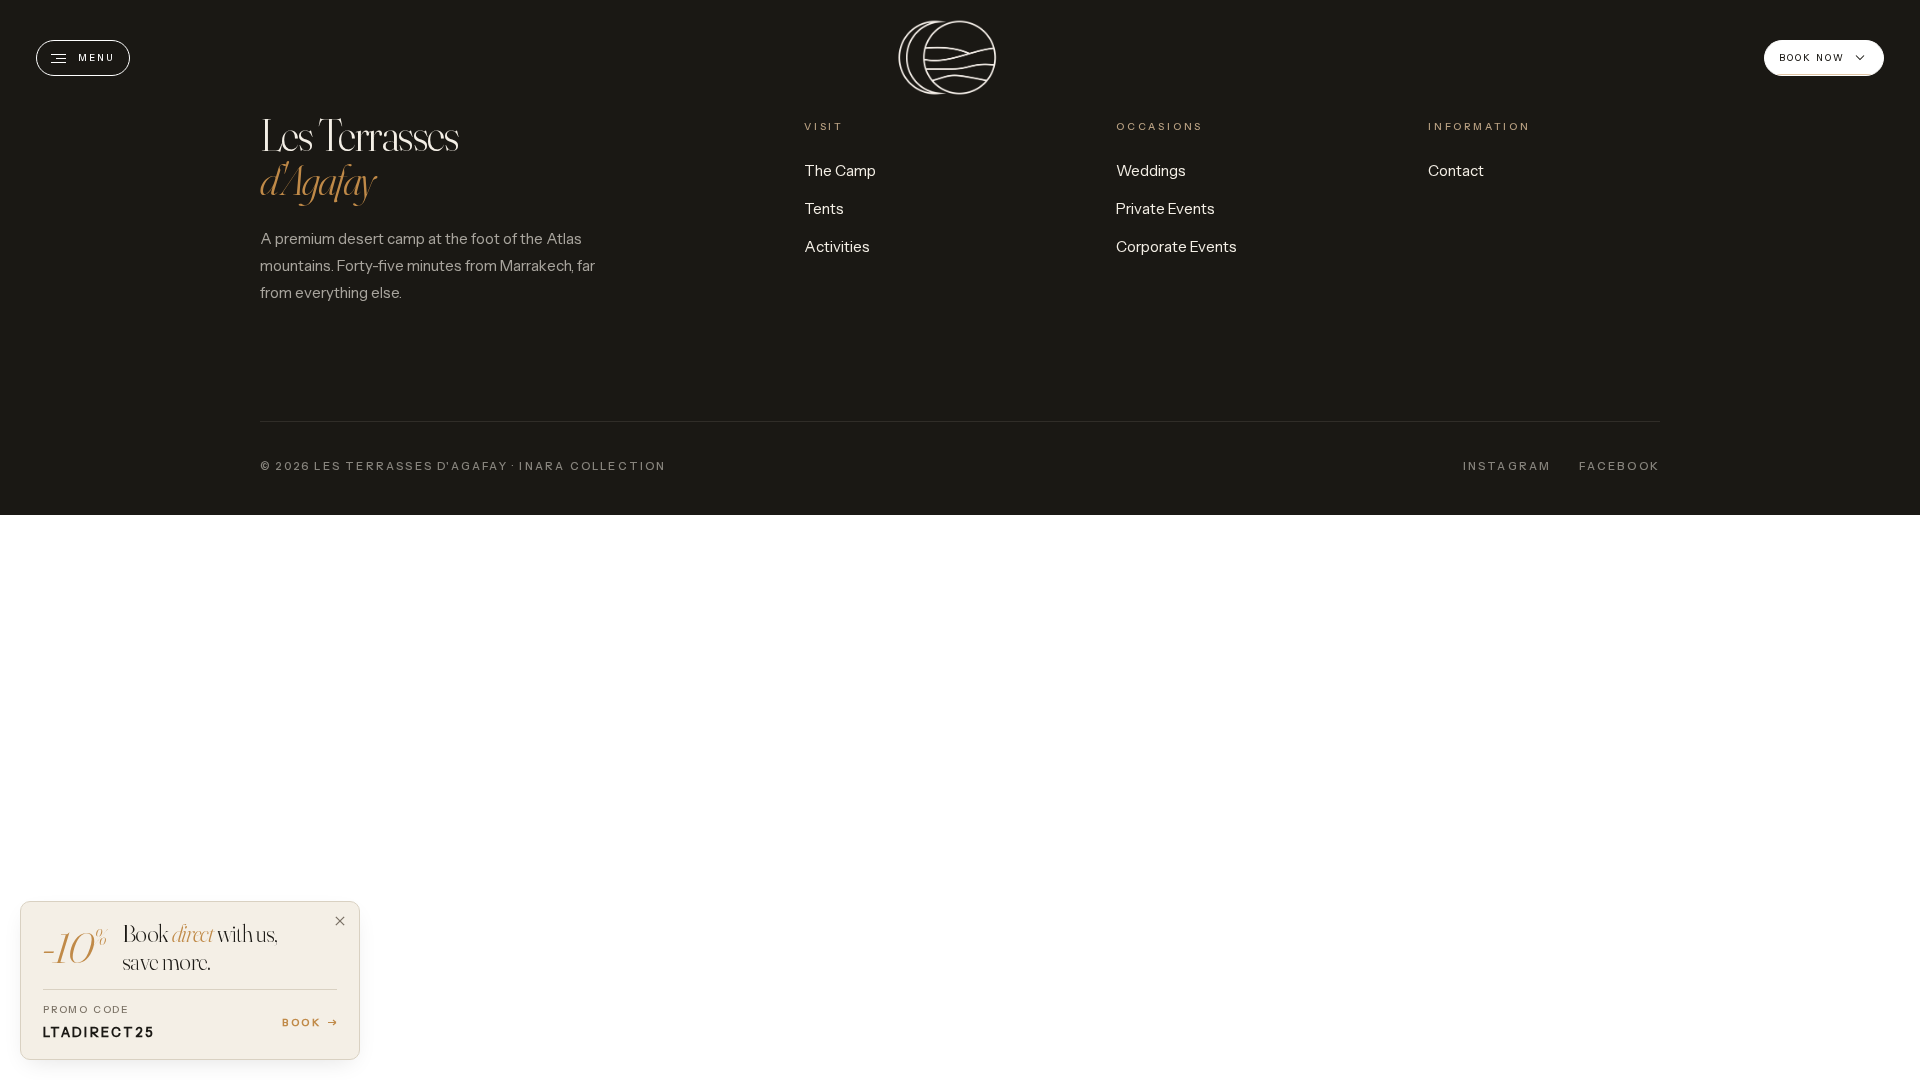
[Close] (340, 921)
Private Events (1165, 208)
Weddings (1151, 170)
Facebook (1619, 466)
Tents (824, 208)
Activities (837, 246)
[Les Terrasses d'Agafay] (947, 58)
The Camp (840, 170)
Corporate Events (1176, 246)
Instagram (1507, 466)
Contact (1456, 170)
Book (301, 1022)
